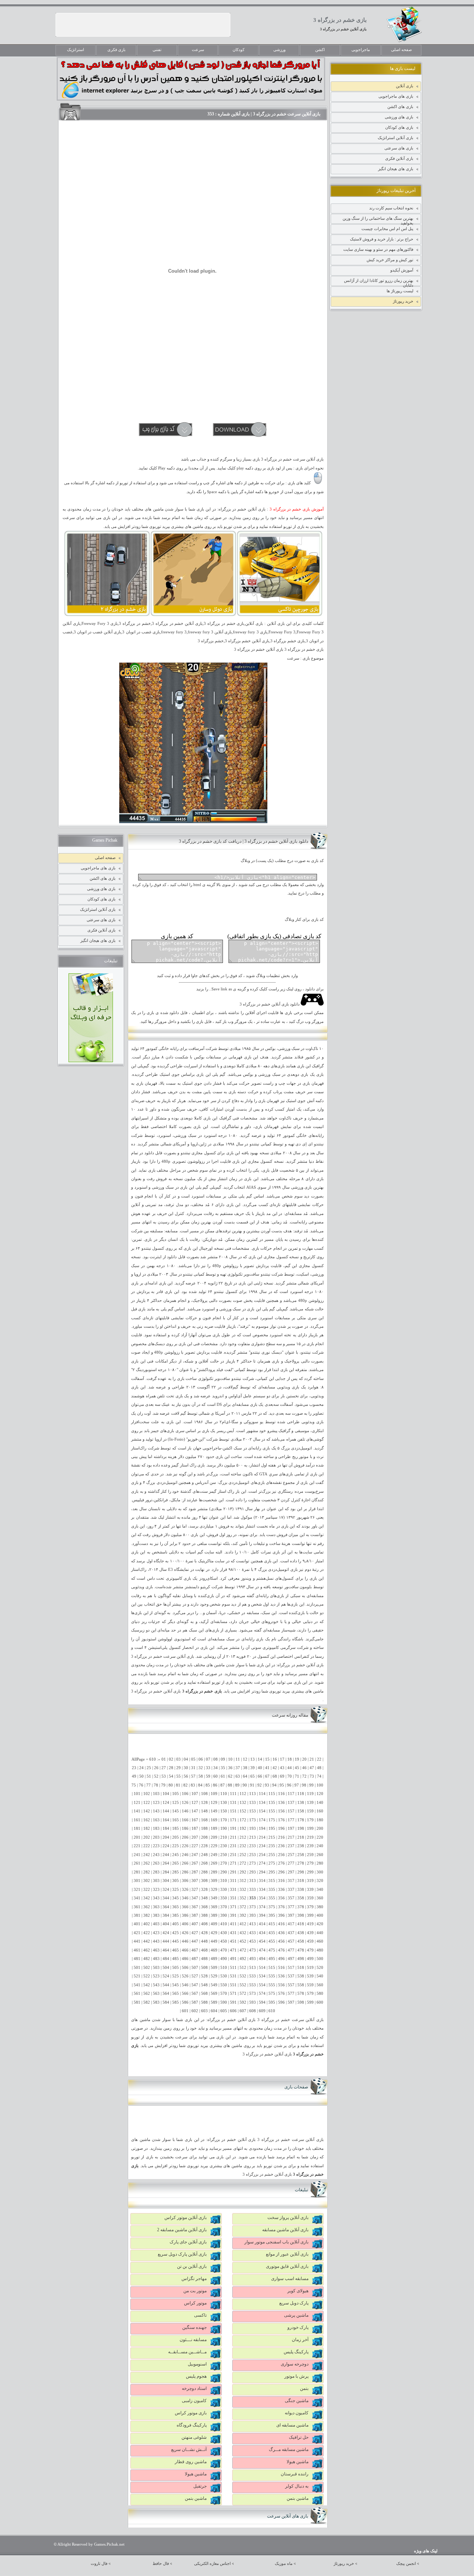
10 (230, 1759)
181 (137, 1829)
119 (310, 1794)
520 (320, 1968)
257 (291, 1855)
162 (147, 1820)
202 (147, 1837)
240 (320, 1846)
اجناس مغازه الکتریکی (212, 2564)
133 (253, 1803)
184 (166, 1829)
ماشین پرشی (296, 2315)
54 (171, 1776)
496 (281, 1959)
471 (233, 1950)
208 (204, 1837)
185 (176, 1829)
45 (297, 1768)
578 (301, 1994)
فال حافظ (161, 2564)
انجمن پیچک (406, 2564)
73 (312, 1776)
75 (134, 1785)
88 (230, 1785)
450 (224, 1941)
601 (185, 2011)
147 (195, 1811)
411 (233, 1924)
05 (193, 1759)
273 (253, 1863)
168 (204, 1820)
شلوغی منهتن (194, 2437)
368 (204, 1907)
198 (301, 1829)
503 (156, 1968)
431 (233, 1933)
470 (224, 1950)
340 (320, 1890)
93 (267, 1785)
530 (224, 1976)
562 (147, 1994)
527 (195, 1976)
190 (224, 1829)
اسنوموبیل (197, 2364)
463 (156, 1950)
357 (291, 1898)
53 (164, 1776)
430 (224, 1933)
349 (214, 1898)
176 (281, 1820)
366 (185, 1907)
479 (310, 1950)
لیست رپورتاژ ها (400, 291)
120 (320, 1794)
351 (233, 1898)
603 (204, 2011)
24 (141, 1768)
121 (137, 1803)
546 (185, 1985)
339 (310, 1890)
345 (176, 1898)
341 (137, 1898)
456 (281, 1941)
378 (301, 1907)
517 (291, 1968)
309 (214, 1881)
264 (166, 1863)
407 (195, 1924)
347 (195, 1898)
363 (156, 1907)
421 (137, 1933)
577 (291, 1994)
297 (291, 1872)
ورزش (286, 1049)
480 (320, 1950)
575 (272, 1994)
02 (171, 1759)
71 (297, 1776)
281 (137, 1872)
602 (195, 2011)
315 (272, 1881)
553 (253, 1985)
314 (262, 1881)
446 (185, 1941)
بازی (248, 1057)
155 (272, 1811)
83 (193, 1785)
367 (195, 1907)
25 (149, 1768)
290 (224, 1872)
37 (238, 1768)
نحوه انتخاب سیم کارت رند (391, 208)
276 (281, 1863)
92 (260, 1785)
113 (253, 1794)
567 (195, 1994)
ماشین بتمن (298, 2498)
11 (238, 1759)
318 (301, 1881)
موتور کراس (195, 2303)
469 (214, 1950)
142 (147, 1811)
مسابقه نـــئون (193, 2340)
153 (253, 1811)
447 (195, 1941)
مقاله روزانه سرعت (290, 1715)
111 (233, 1794)
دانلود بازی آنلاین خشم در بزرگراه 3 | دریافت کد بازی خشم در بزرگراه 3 (243, 841)
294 (262, 1872)
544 (166, 1985)
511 (233, 1968)
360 (320, 1898)
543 (156, 1985)
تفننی (157, 50)
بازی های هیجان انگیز (396, 169)
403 (156, 1924)
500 (320, 1959)
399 (310, 1915)
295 (272, 1872)
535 (272, 1976)
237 (291, 1846)
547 (195, 1985)
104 (166, 1794)
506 (185, 1968)
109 (214, 1794)
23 (134, 1768)
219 (310, 1837)
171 (233, 1820)
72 (304, 1776)
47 (312, 1768)
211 (233, 1837)
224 (166, 1846)
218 (301, 1837)
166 (185, 1820)
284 (166, 1872)
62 (230, 1776)
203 (156, 1837)
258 (301, 1855)
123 (156, 1803)
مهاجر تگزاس (194, 2279)
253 (253, 1855)
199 (310, 1829)
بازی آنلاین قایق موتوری (287, 2266)
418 (301, 1924)
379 (310, 1907)
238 (301, 1846)
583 (156, 2002)
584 (166, 2002)
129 (214, 1803)
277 (291, 1863)
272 (243, 1863)
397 (291, 1915)
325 (176, 1890)
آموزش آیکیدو (402, 270)
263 (156, 1863)
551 (233, 1985)
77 (148, 1785)
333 (253, 1890)
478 (301, 1950)
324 (166, 1890)
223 (156, 1846)
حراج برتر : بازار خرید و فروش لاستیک (382, 239)
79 (163, 1785)
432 (243, 1933)
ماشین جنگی (297, 2401)
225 (176, 1846)
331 (233, 1890)
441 (137, 1941)
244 (166, 1855)
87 (223, 1785)
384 (166, 1915)
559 (310, 1985)
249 (214, 1855)
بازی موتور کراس (191, 2413)
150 (224, 1811)
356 (281, 1898)
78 (156, 1785)
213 (253, 1837)
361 (137, 1907)
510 (224, 1968)
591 (233, 2002)
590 (224, 2002)
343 (156, 1898)
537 (291, 1976)
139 (310, 1803)
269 (214, 1863)
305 (176, 1881)
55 (178, 1776)
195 (272, 1829)
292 (243, 1872)
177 (291, 1820)
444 (166, 1941)
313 (253, 1881)
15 (267, 1759)
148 (204, 1811)
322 (147, 1890)
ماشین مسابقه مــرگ (289, 2449)
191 (233, 1829)
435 (272, 1933)
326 (185, 1890)
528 (204, 1976)
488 (204, 1959)
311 (233, 1881)
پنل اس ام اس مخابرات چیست (387, 229)
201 (137, 1837)
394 (262, 1915)
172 (243, 1820)
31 (193, 1768)
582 (147, 2002)
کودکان (238, 50)
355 (272, 1898)
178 (301, 1820)
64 (245, 1776)
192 (243, 1829)
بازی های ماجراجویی (396, 96)
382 (147, 1915)
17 (282, 1759)
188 (204, 1829)
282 (147, 1872)
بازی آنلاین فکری (399, 158)
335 (272, 1890)
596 (281, 2002)
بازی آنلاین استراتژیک (395, 138)
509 (214, 1968)
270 (224, 1863)
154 (262, 1811)
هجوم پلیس (196, 2376)
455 (272, 1941)
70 (290, 1776)
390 (224, 1915)
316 (281, 1881)
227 (195, 1846)
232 (243, 1846)
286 (185, 1872)
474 (262, 1950)
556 (281, 1985)
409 (214, 1924)
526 (185, 1976)
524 (166, 1976)
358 (301, 1898)
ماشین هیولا (298, 2462)
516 (281, 1968)
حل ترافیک (299, 2437)
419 (310, 1924)
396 (281, 1915)
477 (291, 1950)
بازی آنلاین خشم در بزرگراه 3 (343, 29)
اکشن (320, 50)
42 (275, 1768)
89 (237, 1785)
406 (185, 1924)
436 (281, 1933)
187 (195, 1829)
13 (253, 1759)
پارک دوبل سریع (294, 2303)
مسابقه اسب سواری (290, 2279)
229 (214, 1846)
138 (301, 1803)
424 (166, 1933)
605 (224, 2011)
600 (320, 2002)
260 (320, 1855)
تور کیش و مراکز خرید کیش (390, 260)
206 (185, 1837)
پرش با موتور (296, 2376)
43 (282, 1768)
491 (233, 1959)
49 (134, 1776)
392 (243, 1915)
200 (320, 1829)
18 (290, 1759)
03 (178, 1759)
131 (233, 1803)
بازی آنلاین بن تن (192, 2266)
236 (281, 1846)
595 (272, 2002)
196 (281, 1829)
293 (253, 1872)
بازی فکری (116, 50)
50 (141, 1776)
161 (137, 1820)
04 (186, 1759)
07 (208, 1759)
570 (224, 1994)
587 (195, 2002)
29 (178, 1768)
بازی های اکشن (400, 107)
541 (137, 1985)
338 (301, 1890)
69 (282, 1776)
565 (176, 1994)
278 (301, 1863)
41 (267, 1768)
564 (166, 1994)
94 (274, 1785)
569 (214, 1994)
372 (243, 1907)
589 (214, 2002)
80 (171, 1785)
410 (224, 1924)
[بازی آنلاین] (280, 615)
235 (272, 1846)
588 (204, 2002)
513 (253, 1968)
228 (204, 1846)
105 (176, 1794)
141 (137, 1811)
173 (253, 1820)
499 (310, 1959)
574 (262, 1994)
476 (281, 1950)
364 (166, 1907)
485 (176, 1959)
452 (243, 1941)
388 (204, 1915)
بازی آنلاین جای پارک (188, 2242)
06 (201, 1759)
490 (224, 1959)
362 (147, 1907)
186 (185, 1829)
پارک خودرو (298, 2327)
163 (156, 1820)
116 (281, 1794)
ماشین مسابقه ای (292, 2425)
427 (195, 1933)
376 (281, 1907)
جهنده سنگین (194, 2327)
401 (137, 1924)
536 (281, 1976)
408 (204, 1924)
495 (272, 1959)
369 (214, 1907)
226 (185, 1846)
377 (291, 1907)
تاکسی (200, 2315)
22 (319, 1759)
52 (156, 1776)
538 (301, 1976)
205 (176, 1837)
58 (201, 1776)
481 (137, 1959)
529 (214, 1976)
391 (233, 1915)
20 (304, 1759)
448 (204, 1941)
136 (281, 1803)
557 (291, 1985)
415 (272, 1924)
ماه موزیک (284, 2564)
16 (275, 1759)
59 (208, 1776)
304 (166, 1881)
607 (243, 2011)
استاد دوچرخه (194, 2388)
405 (176, 1924)
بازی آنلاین (405, 86)
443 (156, 1941)
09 (223, 1759)
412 (243, 1924)
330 (224, 1890)
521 (137, 1976)
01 (164, 1759)
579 (310, 1994)
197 (291, 1829)
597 (291, 2002)
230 (224, 1846)
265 (176, 1863)
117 (291, 1794)
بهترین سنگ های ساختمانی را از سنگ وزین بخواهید (378, 220)
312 (243, 1881)
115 (272, 1794)
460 (320, 1941)
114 (262, 1794)
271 (233, 1863)
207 (195, 1837)
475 (272, 1950)
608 (253, 2011)
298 (301, 1872)
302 (147, 1881)
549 (214, 1985)
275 (272, 1863)
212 (243, 1837)
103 (156, 1794)
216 (281, 1837)
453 (253, 1941)
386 (185, 1915)
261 (137, 1863)
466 (185, 1950)
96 (289, 1785)
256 (281, 1855)
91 (252, 1785)
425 (176, 1933)
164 (166, 1820)
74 (319, 1776)
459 (310, 1941)
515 (272, 1968)
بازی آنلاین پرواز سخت (288, 2218)
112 (243, 1794)
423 (156, 1933)
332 (243, 1890)
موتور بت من (195, 2291)
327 (195, 1890)
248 (204, 1855)
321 (137, 1890)
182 (147, 1829)
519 (310, 1968)
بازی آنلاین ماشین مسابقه (285, 2230)
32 (201, 1768)
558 (301, 1985)
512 (243, 1968)
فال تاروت (99, 2564)
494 (262, 1959)
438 (301, 1933)
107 (195, 1794)
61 (223, 1776)
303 (156, 1881)
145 (176, 1811)
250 (224, 1855)
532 (243, 1976)
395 (272, 1915)
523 (156, 1976)
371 (233, 1907)
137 (291, 1803)
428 (204, 1933)
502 (147, 1968)
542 (147, 1985)
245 (176, 1855)
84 (200, 1785)
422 (147, 1933)
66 (260, 1776)
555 (272, 1985)
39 (253, 1768)
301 (137, 1881)
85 (208, 1785)
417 (291, 1924)
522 (147, 1976)
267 (195, 1863)
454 (262, 1941)
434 (262, 1933)
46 (304, 1768)
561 (137, 1994)
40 (260, 1768)
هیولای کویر (298, 2291)
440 (320, 1933)
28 (171, 1768)
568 (204, 1994)
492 (243, 1959)
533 (253, 1976)
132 (243, 1803)
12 (245, 1759)
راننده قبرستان (295, 2474)
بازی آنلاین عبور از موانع (287, 2254)
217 (291, 1837)
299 (310, 1872)
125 (176, 1803)
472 (243, 1950)
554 (262, 1985)
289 (214, 1872)
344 (166, 1898)
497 (291, 1959)
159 (310, 1811)
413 (253, 1924)
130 (224, 1803)
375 (272, 1907)
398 (301, 1915)
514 (262, 1968)
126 (185, 1803)
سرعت (198, 50)
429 (214, 1933)
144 (166, 1811)
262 (147, 1863)
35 (223, 1768)
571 (233, 1994)
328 (204, 1890)
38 (245, 1768)
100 (320, 1785)
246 (185, 1855)
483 (156, 1959)
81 (178, 1785)
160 (320, 1811)
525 (176, 1976)
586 (185, 2002)
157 (291, 1811)
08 (216, 1759)
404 (166, 1924)
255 (272, 1855)
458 (301, 1941)
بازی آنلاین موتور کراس (186, 2218)
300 (320, 1872)
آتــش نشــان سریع (189, 2449)
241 (137, 1855)
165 (176, 1820)
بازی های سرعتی (399, 148)
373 (253, 1907)
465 (176, 1950)
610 (272, 2011)
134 (262, 1803)
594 (262, 2002)
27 (164, 1768)
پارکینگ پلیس (296, 2352)
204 (166, 1837)
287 (195, 1872)
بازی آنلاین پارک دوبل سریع (182, 2254)
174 (262, 1820)
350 (224, 1898)
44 (290, 1768)
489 (214, 1959)
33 (208, 1768)
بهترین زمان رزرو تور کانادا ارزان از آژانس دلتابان (379, 282)
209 (214, 1837)
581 (137, 2002)
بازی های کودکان (399, 127)
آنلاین (136, 1205)
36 (230, 1768)
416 (281, 1924)
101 (137, 1794)
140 (320, 1803)
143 (156, 1811)
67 (267, 1776)
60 (216, 1776)
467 (195, 1950)
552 (243, 1985)
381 (137, 1915)
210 (224, 1837)
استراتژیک (76, 50)
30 (186, 1768)
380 (320, 1907)
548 (204, 1985)
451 (233, 1941)
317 (291, 1881)
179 (310, 1820)
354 (262, 1898)
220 (320, 1837)
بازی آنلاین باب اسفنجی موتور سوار (276, 2242)
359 (310, 1898)
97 (297, 1785)
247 (195, 1855)
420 (320, 1924)
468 (204, 1950)
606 (233, 2011)
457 (291, 1941)
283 (156, 1872)
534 (262, 1976)
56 (186, 1776)
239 (310, 1846)
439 (310, 1933)
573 (253, 1994)
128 (204, 1803)
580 (320, 1994)
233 (253, 1846)
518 (301, 1968)
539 (310, 1976)
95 (282, 1785)
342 (147, 1898)
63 (238, 1776)
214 (262, 1837)
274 (262, 1863)
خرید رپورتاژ (403, 301)
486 (185, 1959)
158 (301, 1811)
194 (262, 1829)
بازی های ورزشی (399, 117)
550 (224, 1985)
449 (214, 1941)
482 (147, 1959)
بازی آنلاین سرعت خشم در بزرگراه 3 (163, 1656)
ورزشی (279, 50)
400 (320, 1915)
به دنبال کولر (297, 2486)
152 (243, 1811)
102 (147, 1794)
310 (224, 1881)
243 (156, 1855)
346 (185, 1898)
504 (166, 1968)
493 (253, 1959)
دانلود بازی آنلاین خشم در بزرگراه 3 (270, 1004)
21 (312, 1759)
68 (275, 1776)
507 (195, 1968)
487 (195, 1959)
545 (176, 1985)
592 (243, 2002)
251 (233, 1855)
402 (147, 1924)
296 (281, 1872)
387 (195, 1915)
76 (141, 1785)
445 (176, 1941)
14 (260, 1759)
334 (262, 1890)
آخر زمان (300, 2340)
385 (176, 1915)
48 (319, 1768)
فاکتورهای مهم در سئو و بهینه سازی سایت (378, 249)
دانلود (149, 1153)
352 (243, 1898)
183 (156, 1829)
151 (233, 1811)
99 (311, 1785)
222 (147, 1846)
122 (147, 1803)
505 (176, 1968)
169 (214, 1820)
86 (215, 1785)
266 (185, 1863)
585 (176, 2002)
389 (214, 1915)
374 (262, 1907)
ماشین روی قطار (191, 2462)
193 (253, 1829)
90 (245, 1785)
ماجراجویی (361, 50)
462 (147, 1950)
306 (185, 1881)
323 (156, 1890)
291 (233, 1872)
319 (310, 1881)
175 (272, 1820)
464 (166, 1950)
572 (243, 1994)
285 (176, 1872)
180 (320, 1820)
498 (301, 1959)
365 (176, 1907)
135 (272, 1803)
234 (262, 1846)
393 (253, 1915)
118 (301, 1794)
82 (186, 1785)
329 (214, 1890)
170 (224, 1820)
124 (166, 1803)
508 (204, 1968)
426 (185, 1933)
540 (320, 1976)
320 (320, 1881)
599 (310, 2002)
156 (281, 1811)
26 (156, 1768)
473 (253, 1950)
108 (204, 1794)
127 (195, 1803)
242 (147, 1855)
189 (214, 1829)
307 (195, 1881)
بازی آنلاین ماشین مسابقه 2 (182, 2230)
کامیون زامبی (194, 2401)
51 (149, 1776)
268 (204, 1863)
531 (233, 1976)
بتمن (304, 2388)
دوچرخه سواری (295, 2364)
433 (253, 1933)
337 (291, 1890)
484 (166, 1959)
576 (281, 1994)
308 (204, 1881)
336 (281, 1890)
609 (262, 2011)
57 (193, 1776)
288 (204, 1872)
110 (224, 1794)
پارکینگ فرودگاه (192, 2425)
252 (243, 1855)
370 (224, 1907)
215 (272, 1837)
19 (297, 1759)
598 (301, 2002)
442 (147, 1941)
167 (195, 1820)
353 (253, 1898)
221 (137, 1846)
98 (304, 1785)
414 (262, 1924)
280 (320, 1863)
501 (137, 1968)
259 (310, 1855)
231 (233, 1846)
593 (253, 2002)
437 (291, 1933)
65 (253, 1776)
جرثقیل (200, 2486)
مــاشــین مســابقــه (187, 2352)
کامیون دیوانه (297, 2413)
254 (262, 1855)
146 (185, 1811)
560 (320, 1985)
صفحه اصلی (401, 50)
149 (214, 1811)
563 (156, 1994)
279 (310, 1863)
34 (216, 1768)
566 (185, 1994)
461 (137, 1950)
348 (204, 1898)
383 (156, 1915)
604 (214, 2011)
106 (185, 1794)
